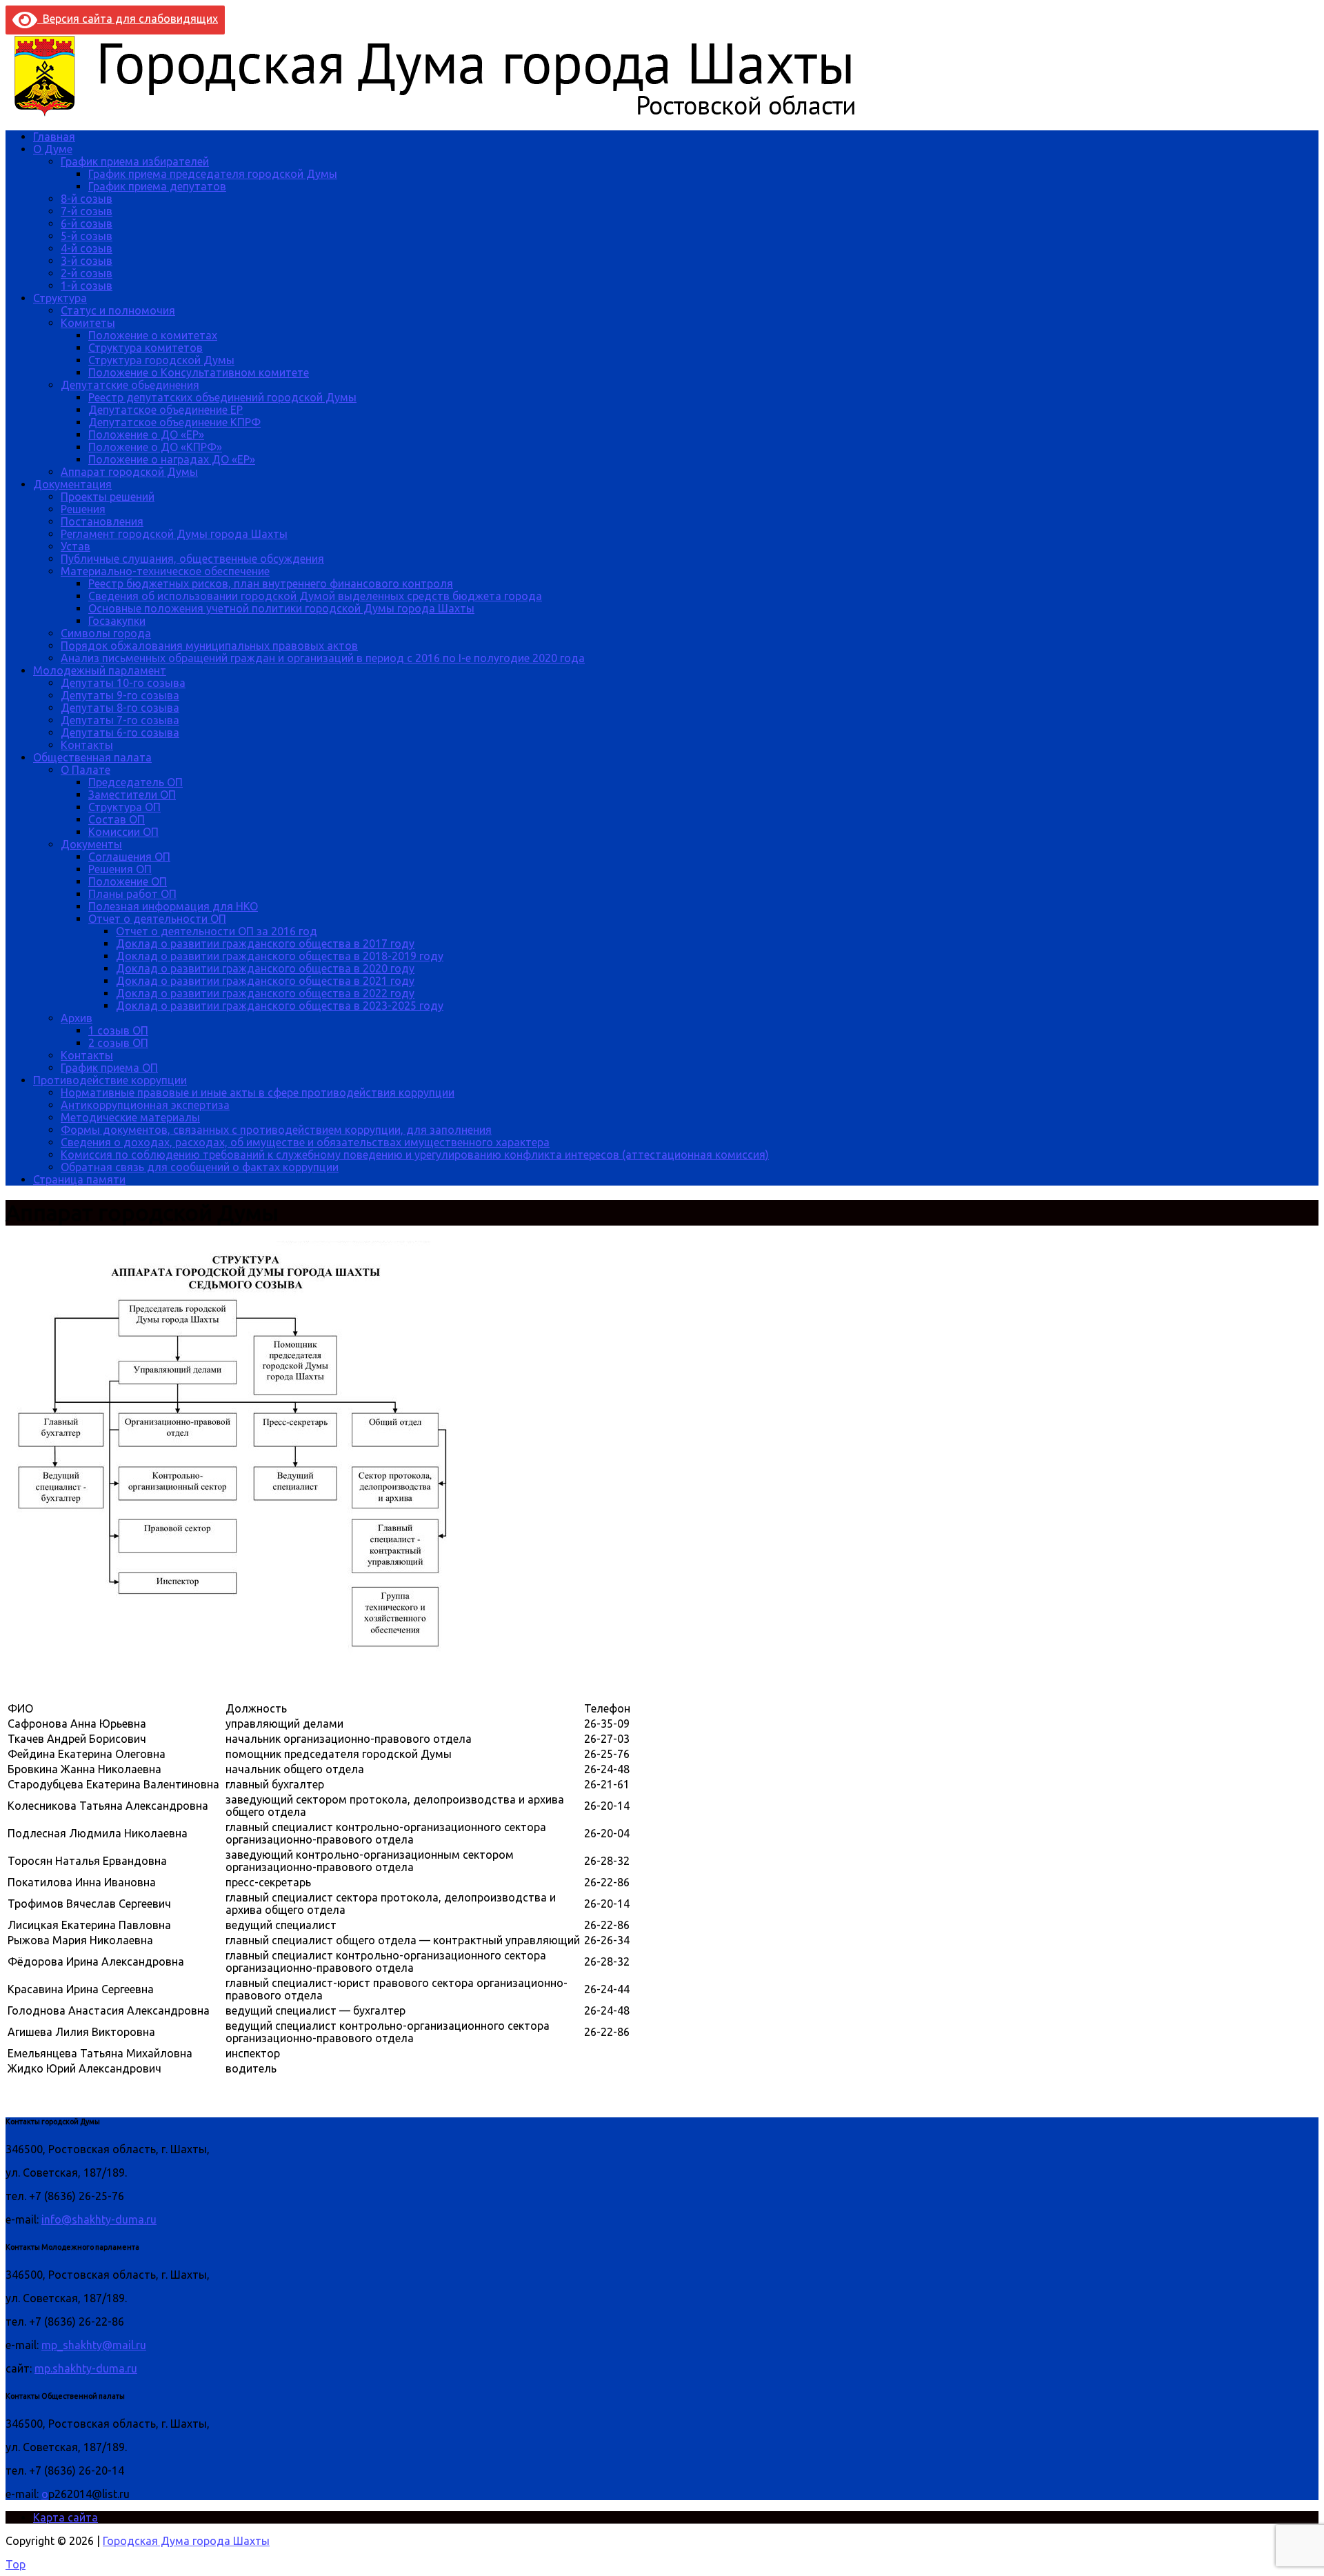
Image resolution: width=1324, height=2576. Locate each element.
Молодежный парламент (100, 670)
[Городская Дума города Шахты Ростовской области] (447, 113)
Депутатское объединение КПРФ (174, 422)
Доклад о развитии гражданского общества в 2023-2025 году (280, 1006)
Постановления (102, 521)
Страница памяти (79, 1179)
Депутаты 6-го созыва (120, 732)
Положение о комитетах (153, 335)
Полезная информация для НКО (173, 906)
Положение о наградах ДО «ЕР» (172, 459)
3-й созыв (87, 261)
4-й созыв (87, 248)
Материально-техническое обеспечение (165, 571)
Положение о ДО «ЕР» (146, 435)
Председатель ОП (136, 782)
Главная (54, 137)
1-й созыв (87, 286)
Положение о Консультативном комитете (199, 372)
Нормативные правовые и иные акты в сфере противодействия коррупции (258, 1092)
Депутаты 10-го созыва (123, 683)
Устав (76, 546)
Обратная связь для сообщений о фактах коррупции (200, 1167)
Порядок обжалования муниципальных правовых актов (209, 646)
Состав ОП (117, 819)
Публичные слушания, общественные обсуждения (192, 559)
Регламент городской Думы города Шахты (174, 534)
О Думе (53, 149)
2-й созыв (87, 273)
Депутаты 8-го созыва (120, 708)
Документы (91, 844)
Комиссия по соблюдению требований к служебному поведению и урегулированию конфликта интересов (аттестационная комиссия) (415, 1155)
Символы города (106, 633)
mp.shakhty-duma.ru (86, 2368)
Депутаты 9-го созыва (120, 695)
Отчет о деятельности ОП (157, 919)
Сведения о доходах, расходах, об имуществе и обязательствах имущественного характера (305, 1142)
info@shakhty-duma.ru (99, 2219)
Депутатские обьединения (130, 385)
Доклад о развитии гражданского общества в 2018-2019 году (280, 956)
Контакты (87, 745)
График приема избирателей (135, 161)
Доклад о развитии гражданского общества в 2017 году (265, 943)
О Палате (86, 770)
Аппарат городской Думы (129, 472)
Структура (60, 298)
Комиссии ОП (123, 832)
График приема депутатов (157, 186)
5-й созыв (87, 236)
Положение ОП (128, 881)
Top (16, 2564)
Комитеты (88, 323)
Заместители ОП (132, 795)
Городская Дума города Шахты (186, 2541)
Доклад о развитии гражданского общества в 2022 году (265, 993)
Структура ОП (124, 807)
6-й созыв (87, 223)
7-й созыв (87, 211)
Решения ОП (120, 869)
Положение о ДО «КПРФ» (155, 447)
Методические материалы (130, 1117)
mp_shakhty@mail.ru (94, 2345)
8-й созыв (87, 199)
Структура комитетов (146, 348)
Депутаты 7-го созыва (120, 720)
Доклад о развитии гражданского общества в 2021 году (265, 981)
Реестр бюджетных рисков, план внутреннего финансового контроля (271, 583)
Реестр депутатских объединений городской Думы (222, 397)
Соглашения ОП (129, 857)
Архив (77, 1018)
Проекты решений (108, 497)
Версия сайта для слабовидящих (128, 19)
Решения (83, 509)
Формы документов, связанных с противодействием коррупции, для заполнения (276, 1130)
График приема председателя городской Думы (213, 174)
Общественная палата (92, 757)
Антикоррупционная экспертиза (145, 1105)
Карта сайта (66, 2517)
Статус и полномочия (118, 310)
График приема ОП (109, 1068)
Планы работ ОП (132, 894)
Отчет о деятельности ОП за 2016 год (217, 931)
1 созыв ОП (118, 1030)
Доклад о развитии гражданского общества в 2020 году (265, 968)
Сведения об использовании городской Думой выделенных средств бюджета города (315, 596)
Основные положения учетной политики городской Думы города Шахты (281, 608)
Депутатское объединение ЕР (165, 410)
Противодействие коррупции (110, 1080)
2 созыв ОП (118, 1043)
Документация (72, 484)
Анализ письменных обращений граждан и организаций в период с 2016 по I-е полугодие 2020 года (323, 658)
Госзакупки (117, 621)
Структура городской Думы (161, 360)
